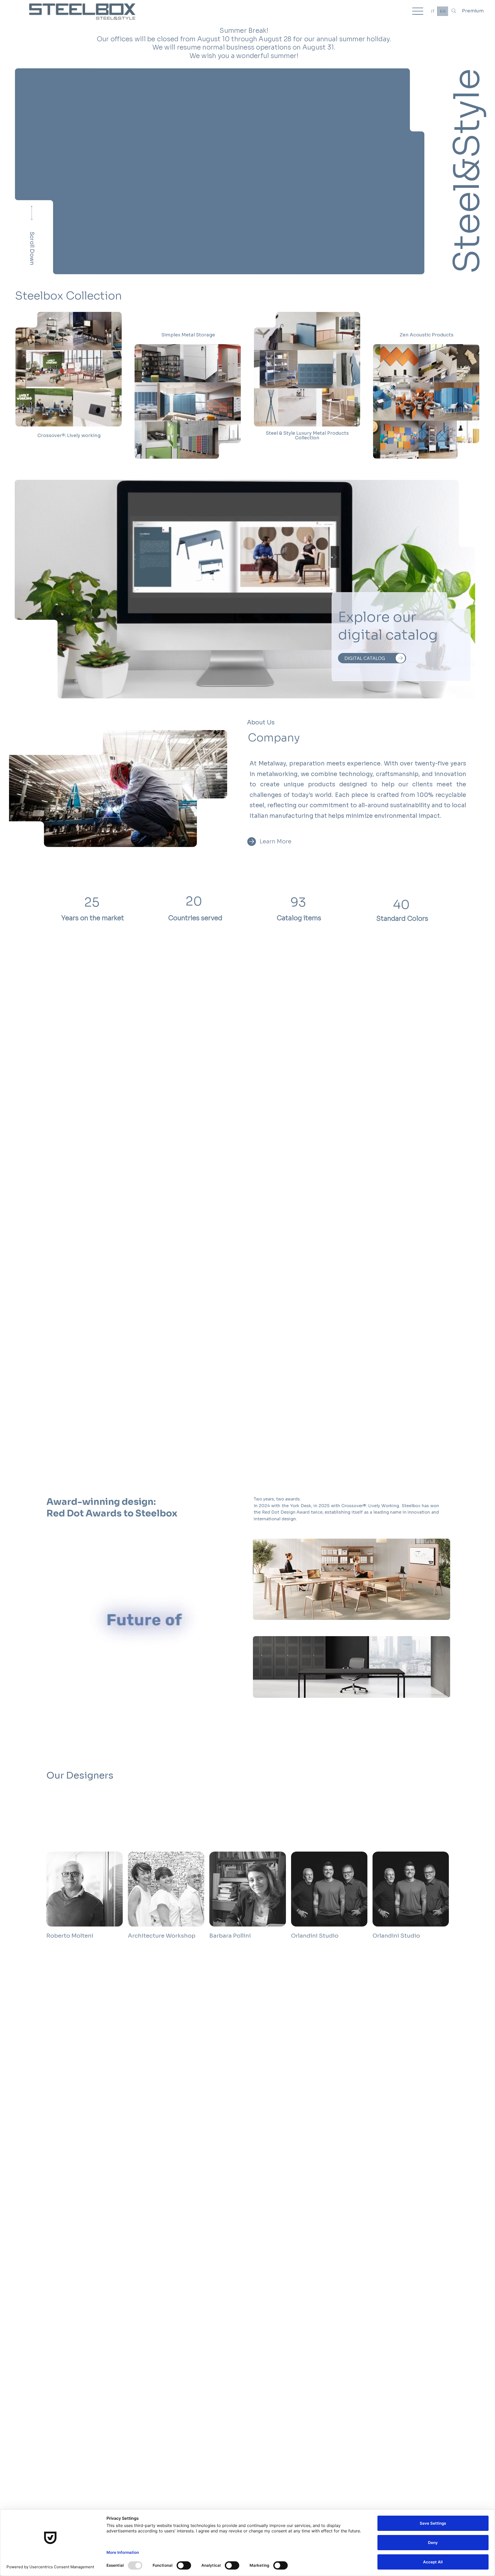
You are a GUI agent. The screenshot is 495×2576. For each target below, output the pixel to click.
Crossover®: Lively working (69, 435)
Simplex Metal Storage (188, 335)
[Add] (68, 365)
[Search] (454, 11)
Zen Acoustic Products (427, 335)
